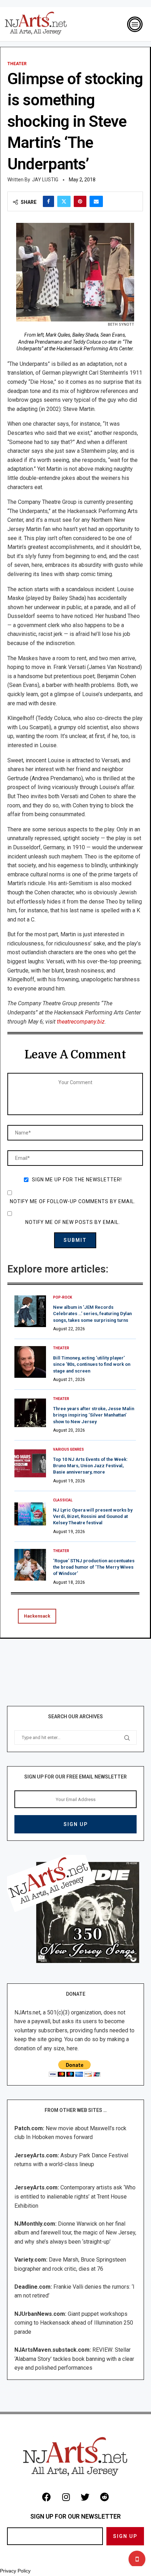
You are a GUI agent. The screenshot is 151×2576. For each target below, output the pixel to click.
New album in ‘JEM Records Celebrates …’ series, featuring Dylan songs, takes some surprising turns (92, 1314)
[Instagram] (66, 2497)
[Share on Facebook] (48, 201)
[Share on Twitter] (64, 201)
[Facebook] (47, 2497)
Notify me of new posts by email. (73, 1222)
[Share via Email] (96, 201)
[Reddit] (105, 2497)
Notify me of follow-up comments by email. (73, 1201)
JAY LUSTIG (45, 180)
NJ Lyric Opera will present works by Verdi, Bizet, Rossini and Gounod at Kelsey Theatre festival (93, 1516)
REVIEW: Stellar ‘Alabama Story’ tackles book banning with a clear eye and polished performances (74, 2359)
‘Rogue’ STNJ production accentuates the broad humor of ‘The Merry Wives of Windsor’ (94, 1567)
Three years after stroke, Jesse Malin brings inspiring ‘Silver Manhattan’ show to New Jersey (94, 1415)
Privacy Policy (15, 2571)
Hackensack (37, 1616)
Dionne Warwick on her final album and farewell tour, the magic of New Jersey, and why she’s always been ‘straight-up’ (75, 2233)
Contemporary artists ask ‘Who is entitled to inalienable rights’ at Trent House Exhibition (75, 2196)
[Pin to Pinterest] (80, 201)
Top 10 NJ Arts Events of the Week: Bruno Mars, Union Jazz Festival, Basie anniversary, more (90, 1466)
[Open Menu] (135, 24)
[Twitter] (85, 2497)
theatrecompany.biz (81, 1022)
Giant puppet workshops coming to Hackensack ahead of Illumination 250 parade (74, 2323)
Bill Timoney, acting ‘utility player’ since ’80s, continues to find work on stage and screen (92, 1364)
